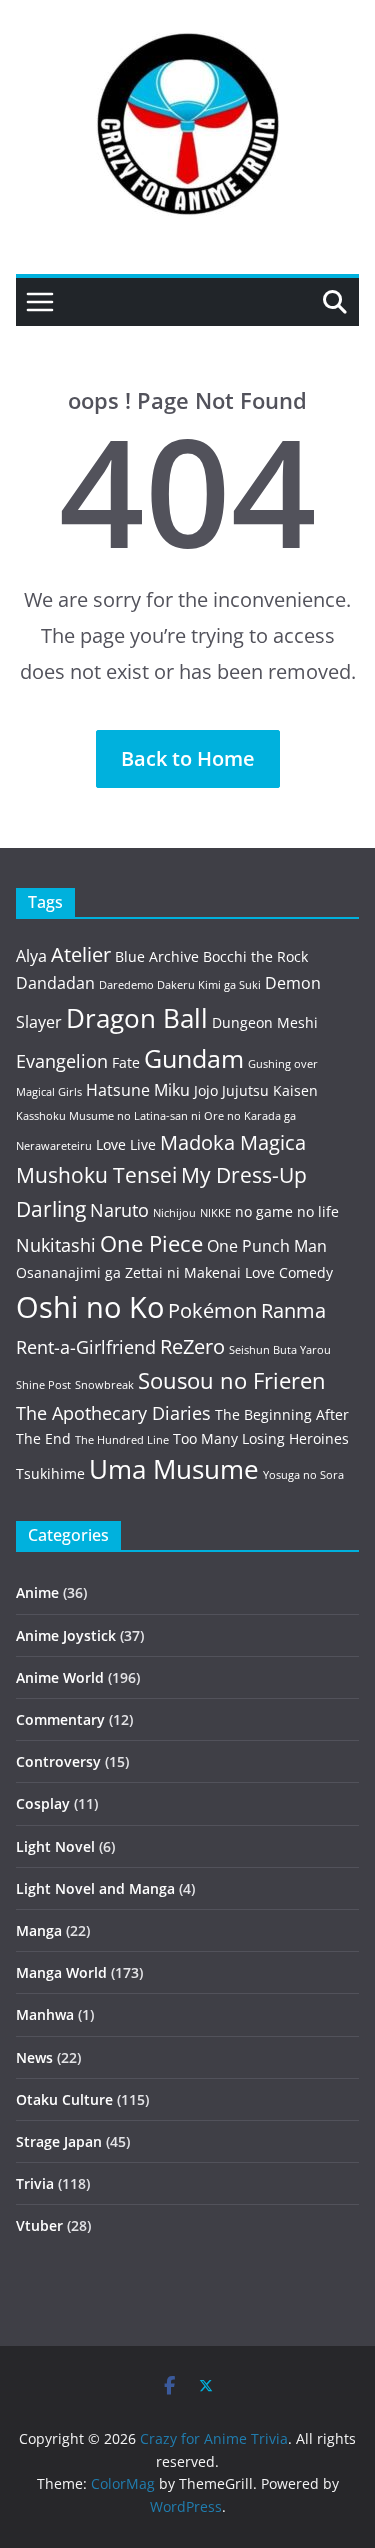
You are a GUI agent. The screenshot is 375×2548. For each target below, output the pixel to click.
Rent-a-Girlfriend (86, 1347)
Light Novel (55, 1846)
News (34, 2057)
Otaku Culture (64, 2099)
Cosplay (43, 1803)
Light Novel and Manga (95, 1888)
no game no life (287, 1211)
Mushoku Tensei (96, 1174)
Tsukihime (50, 1473)
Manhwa (45, 2014)
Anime (37, 1592)
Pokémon (212, 1310)
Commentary (60, 1719)
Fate (126, 1062)
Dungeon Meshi (265, 1022)
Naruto (119, 1210)
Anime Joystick (66, 1635)
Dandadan (55, 983)
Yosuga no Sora (303, 1475)
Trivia (35, 2183)
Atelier (81, 954)
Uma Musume (174, 1469)
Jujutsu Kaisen (270, 1090)
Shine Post (43, 1385)
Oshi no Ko (90, 1307)
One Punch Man (267, 1246)
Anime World (60, 1677)
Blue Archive (157, 956)
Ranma (293, 1310)
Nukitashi (56, 1245)
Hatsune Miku (138, 1090)
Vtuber (39, 2225)
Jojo (206, 1090)
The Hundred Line (122, 1440)
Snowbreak (104, 1385)
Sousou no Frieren (232, 1380)
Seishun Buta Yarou (280, 1350)
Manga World (61, 1972)
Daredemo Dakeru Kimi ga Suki (180, 985)
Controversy (58, 1761)
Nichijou (174, 1213)
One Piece (151, 1243)
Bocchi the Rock (255, 956)
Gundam (194, 1058)
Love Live (126, 1144)
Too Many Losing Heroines (261, 1438)
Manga (39, 1930)
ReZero (192, 1346)
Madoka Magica (233, 1142)
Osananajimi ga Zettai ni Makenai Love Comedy (174, 1272)
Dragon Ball (137, 1018)
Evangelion (62, 1061)
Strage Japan (59, 2141)
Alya (31, 956)
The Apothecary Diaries (113, 1413)
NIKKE (215, 1213)
